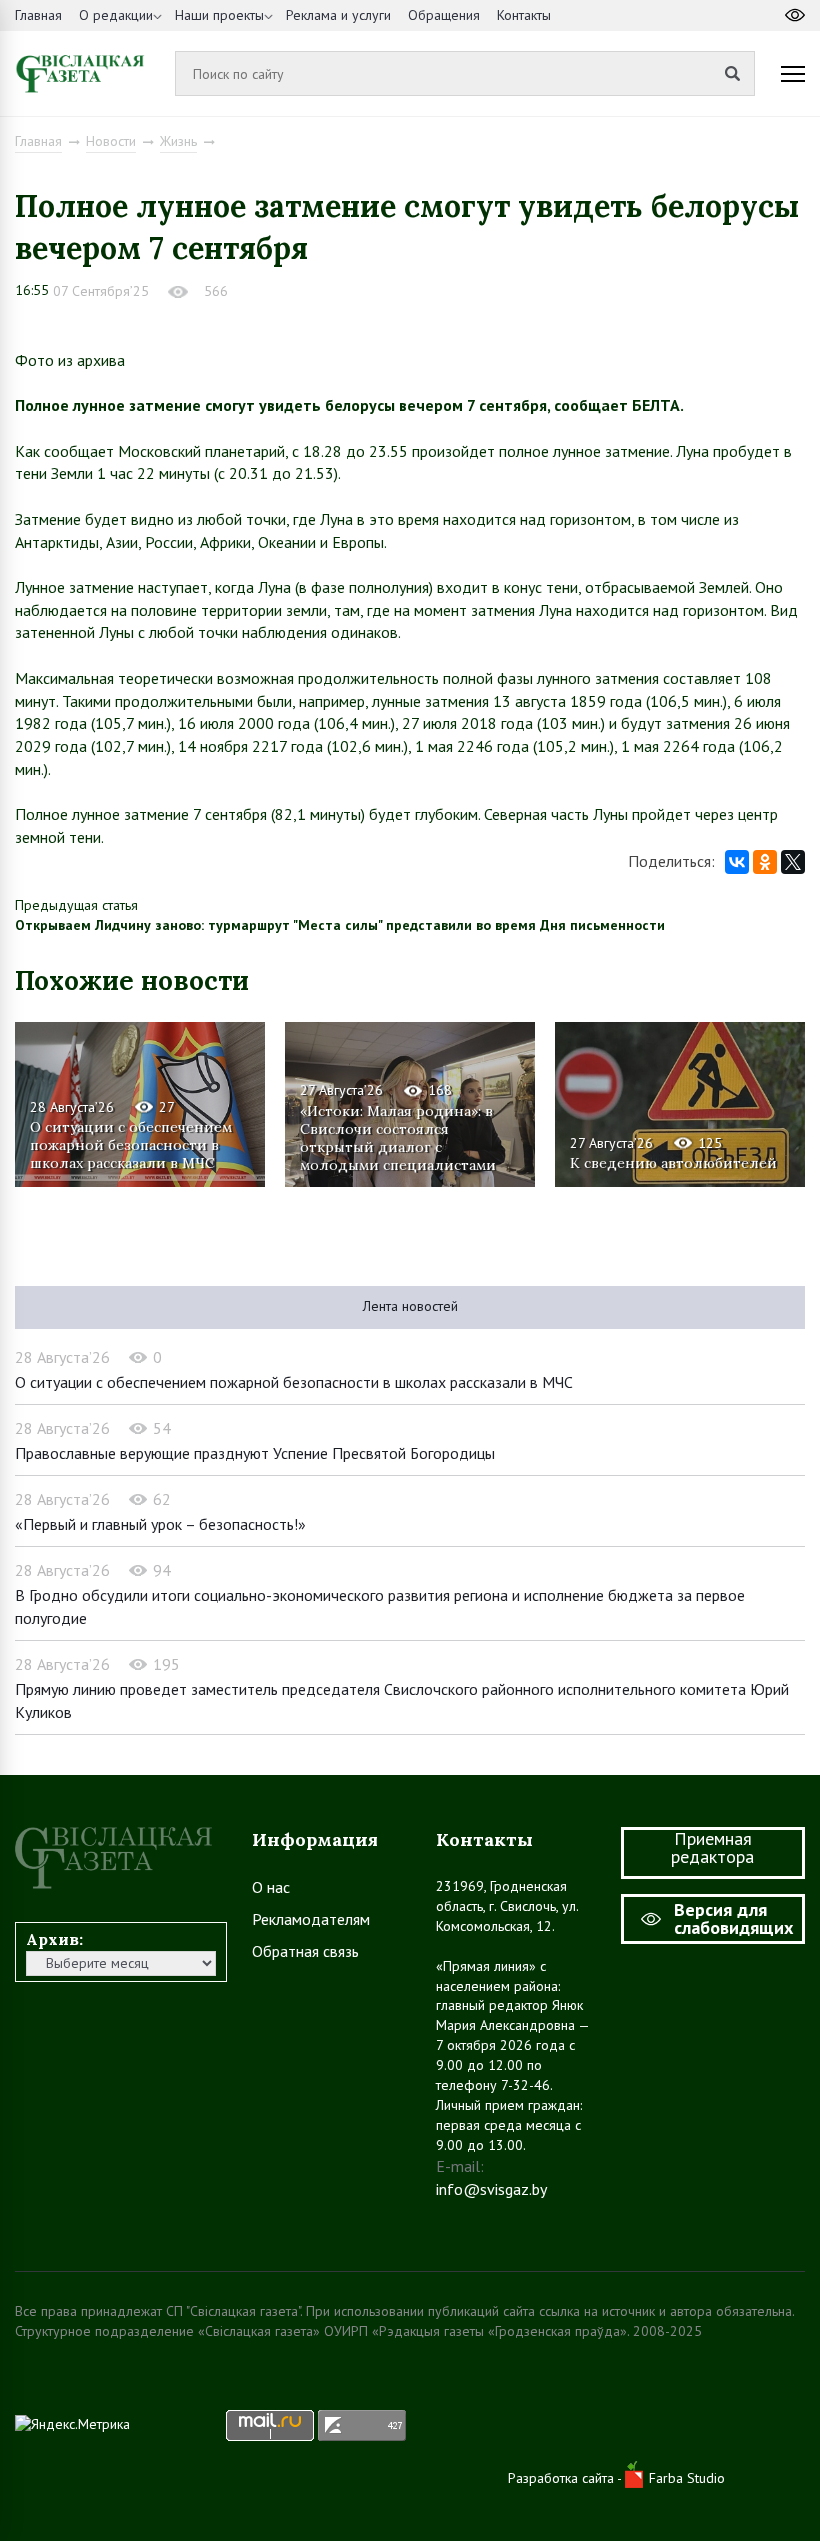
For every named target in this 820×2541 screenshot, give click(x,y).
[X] (793, 862)
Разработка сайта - (566, 2478)
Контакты (524, 15)
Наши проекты (219, 15)
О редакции (116, 15)
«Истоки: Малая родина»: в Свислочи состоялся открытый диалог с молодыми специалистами (398, 1137)
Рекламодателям (311, 1919)
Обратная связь (305, 1951)
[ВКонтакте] (737, 862)
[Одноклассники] (765, 862)
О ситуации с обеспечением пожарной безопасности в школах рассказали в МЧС (131, 1145)
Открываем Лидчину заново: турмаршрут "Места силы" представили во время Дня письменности (340, 925)
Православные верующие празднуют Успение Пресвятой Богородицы (255, 1453)
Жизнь (178, 141)
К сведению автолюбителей (673, 1163)
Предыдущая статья (76, 905)
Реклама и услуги (338, 15)
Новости (111, 141)
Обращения (444, 15)
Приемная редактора (712, 1847)
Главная (38, 15)
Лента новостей (410, 1306)
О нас (271, 1887)
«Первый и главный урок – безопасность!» (160, 1524)
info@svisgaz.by (491, 2189)
